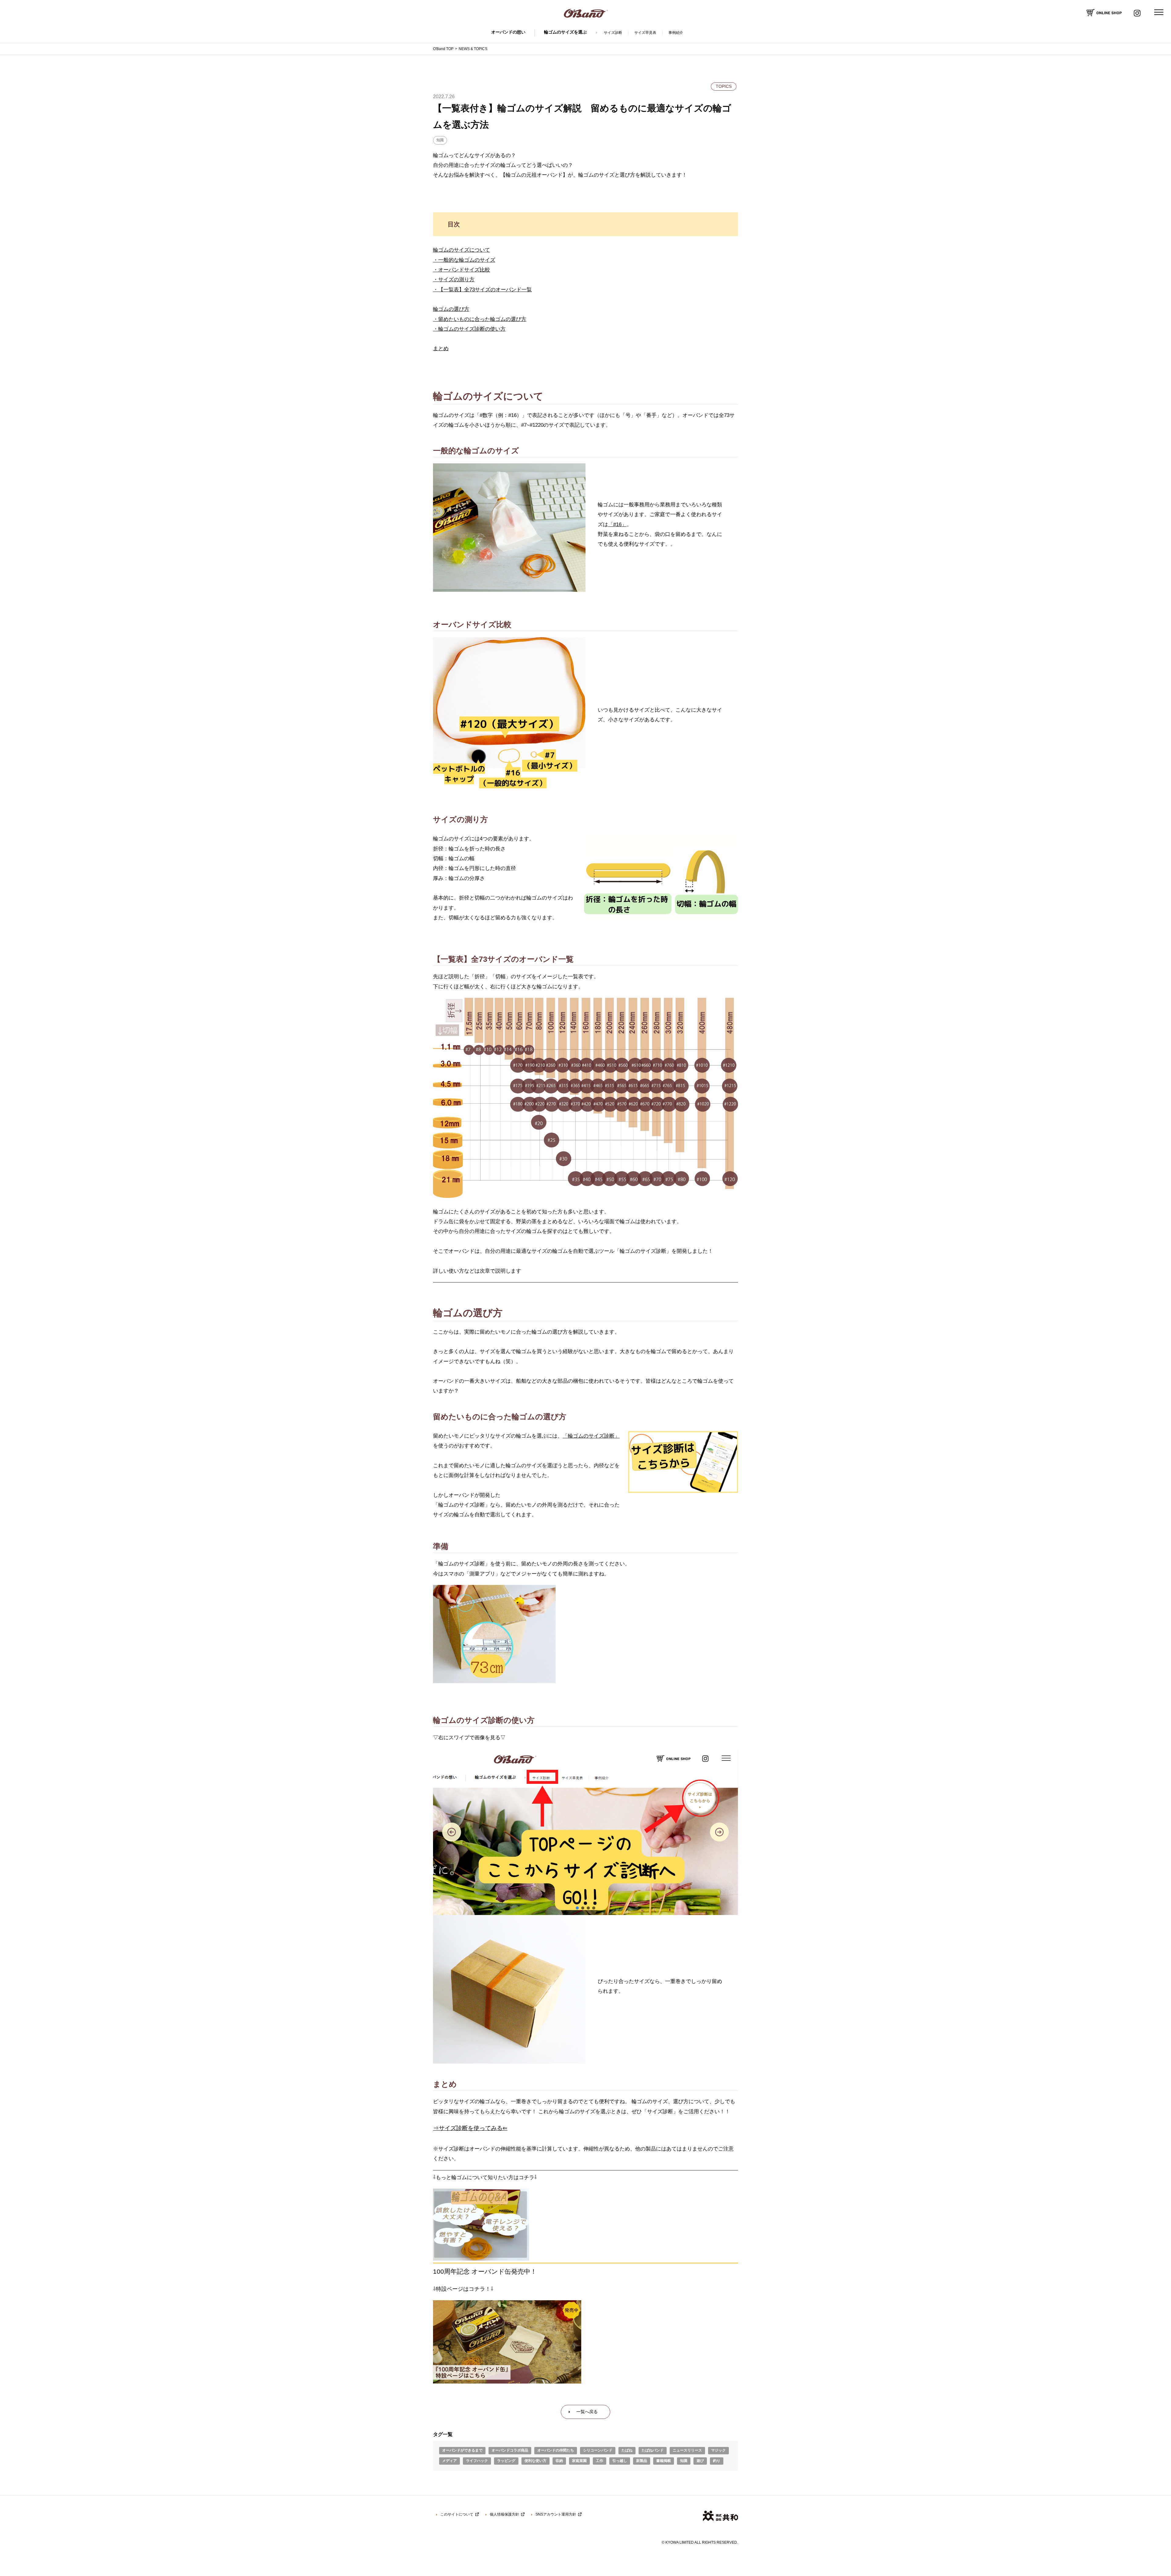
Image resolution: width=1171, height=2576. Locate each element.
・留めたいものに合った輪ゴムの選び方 (480, 319)
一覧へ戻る (587, 2412)
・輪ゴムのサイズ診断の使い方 (469, 329)
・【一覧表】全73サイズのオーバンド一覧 (482, 290)
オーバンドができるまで (462, 2450)
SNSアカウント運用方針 (556, 2514)
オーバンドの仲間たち (556, 2450)
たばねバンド (653, 2450)
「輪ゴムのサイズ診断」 (591, 1436)
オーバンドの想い (508, 32)
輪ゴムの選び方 (451, 309)
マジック (718, 2450)
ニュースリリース (687, 2450)
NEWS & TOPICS (473, 49)
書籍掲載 (664, 2461)
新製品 (642, 2461)
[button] (452, 1832)
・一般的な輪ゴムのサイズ (464, 260)
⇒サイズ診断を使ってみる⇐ (470, 2128)
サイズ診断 (613, 33)
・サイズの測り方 (454, 280)
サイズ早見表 (645, 33)
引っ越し (620, 2461)
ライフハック (477, 2461)
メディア (449, 2461)
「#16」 (617, 525)
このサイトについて (457, 2514)
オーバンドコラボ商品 (510, 2450)
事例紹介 (676, 33)
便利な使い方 (535, 2461)
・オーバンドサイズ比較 (462, 270)
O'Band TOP (443, 49)
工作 (600, 2461)
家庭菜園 (579, 2461)
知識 (440, 140)
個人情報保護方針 (504, 2514)
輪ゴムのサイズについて (462, 250)
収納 (559, 2461)
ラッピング (506, 2461)
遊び (700, 2461)
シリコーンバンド (598, 2450)
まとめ (441, 348)
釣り (717, 2461)
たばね (627, 2450)
